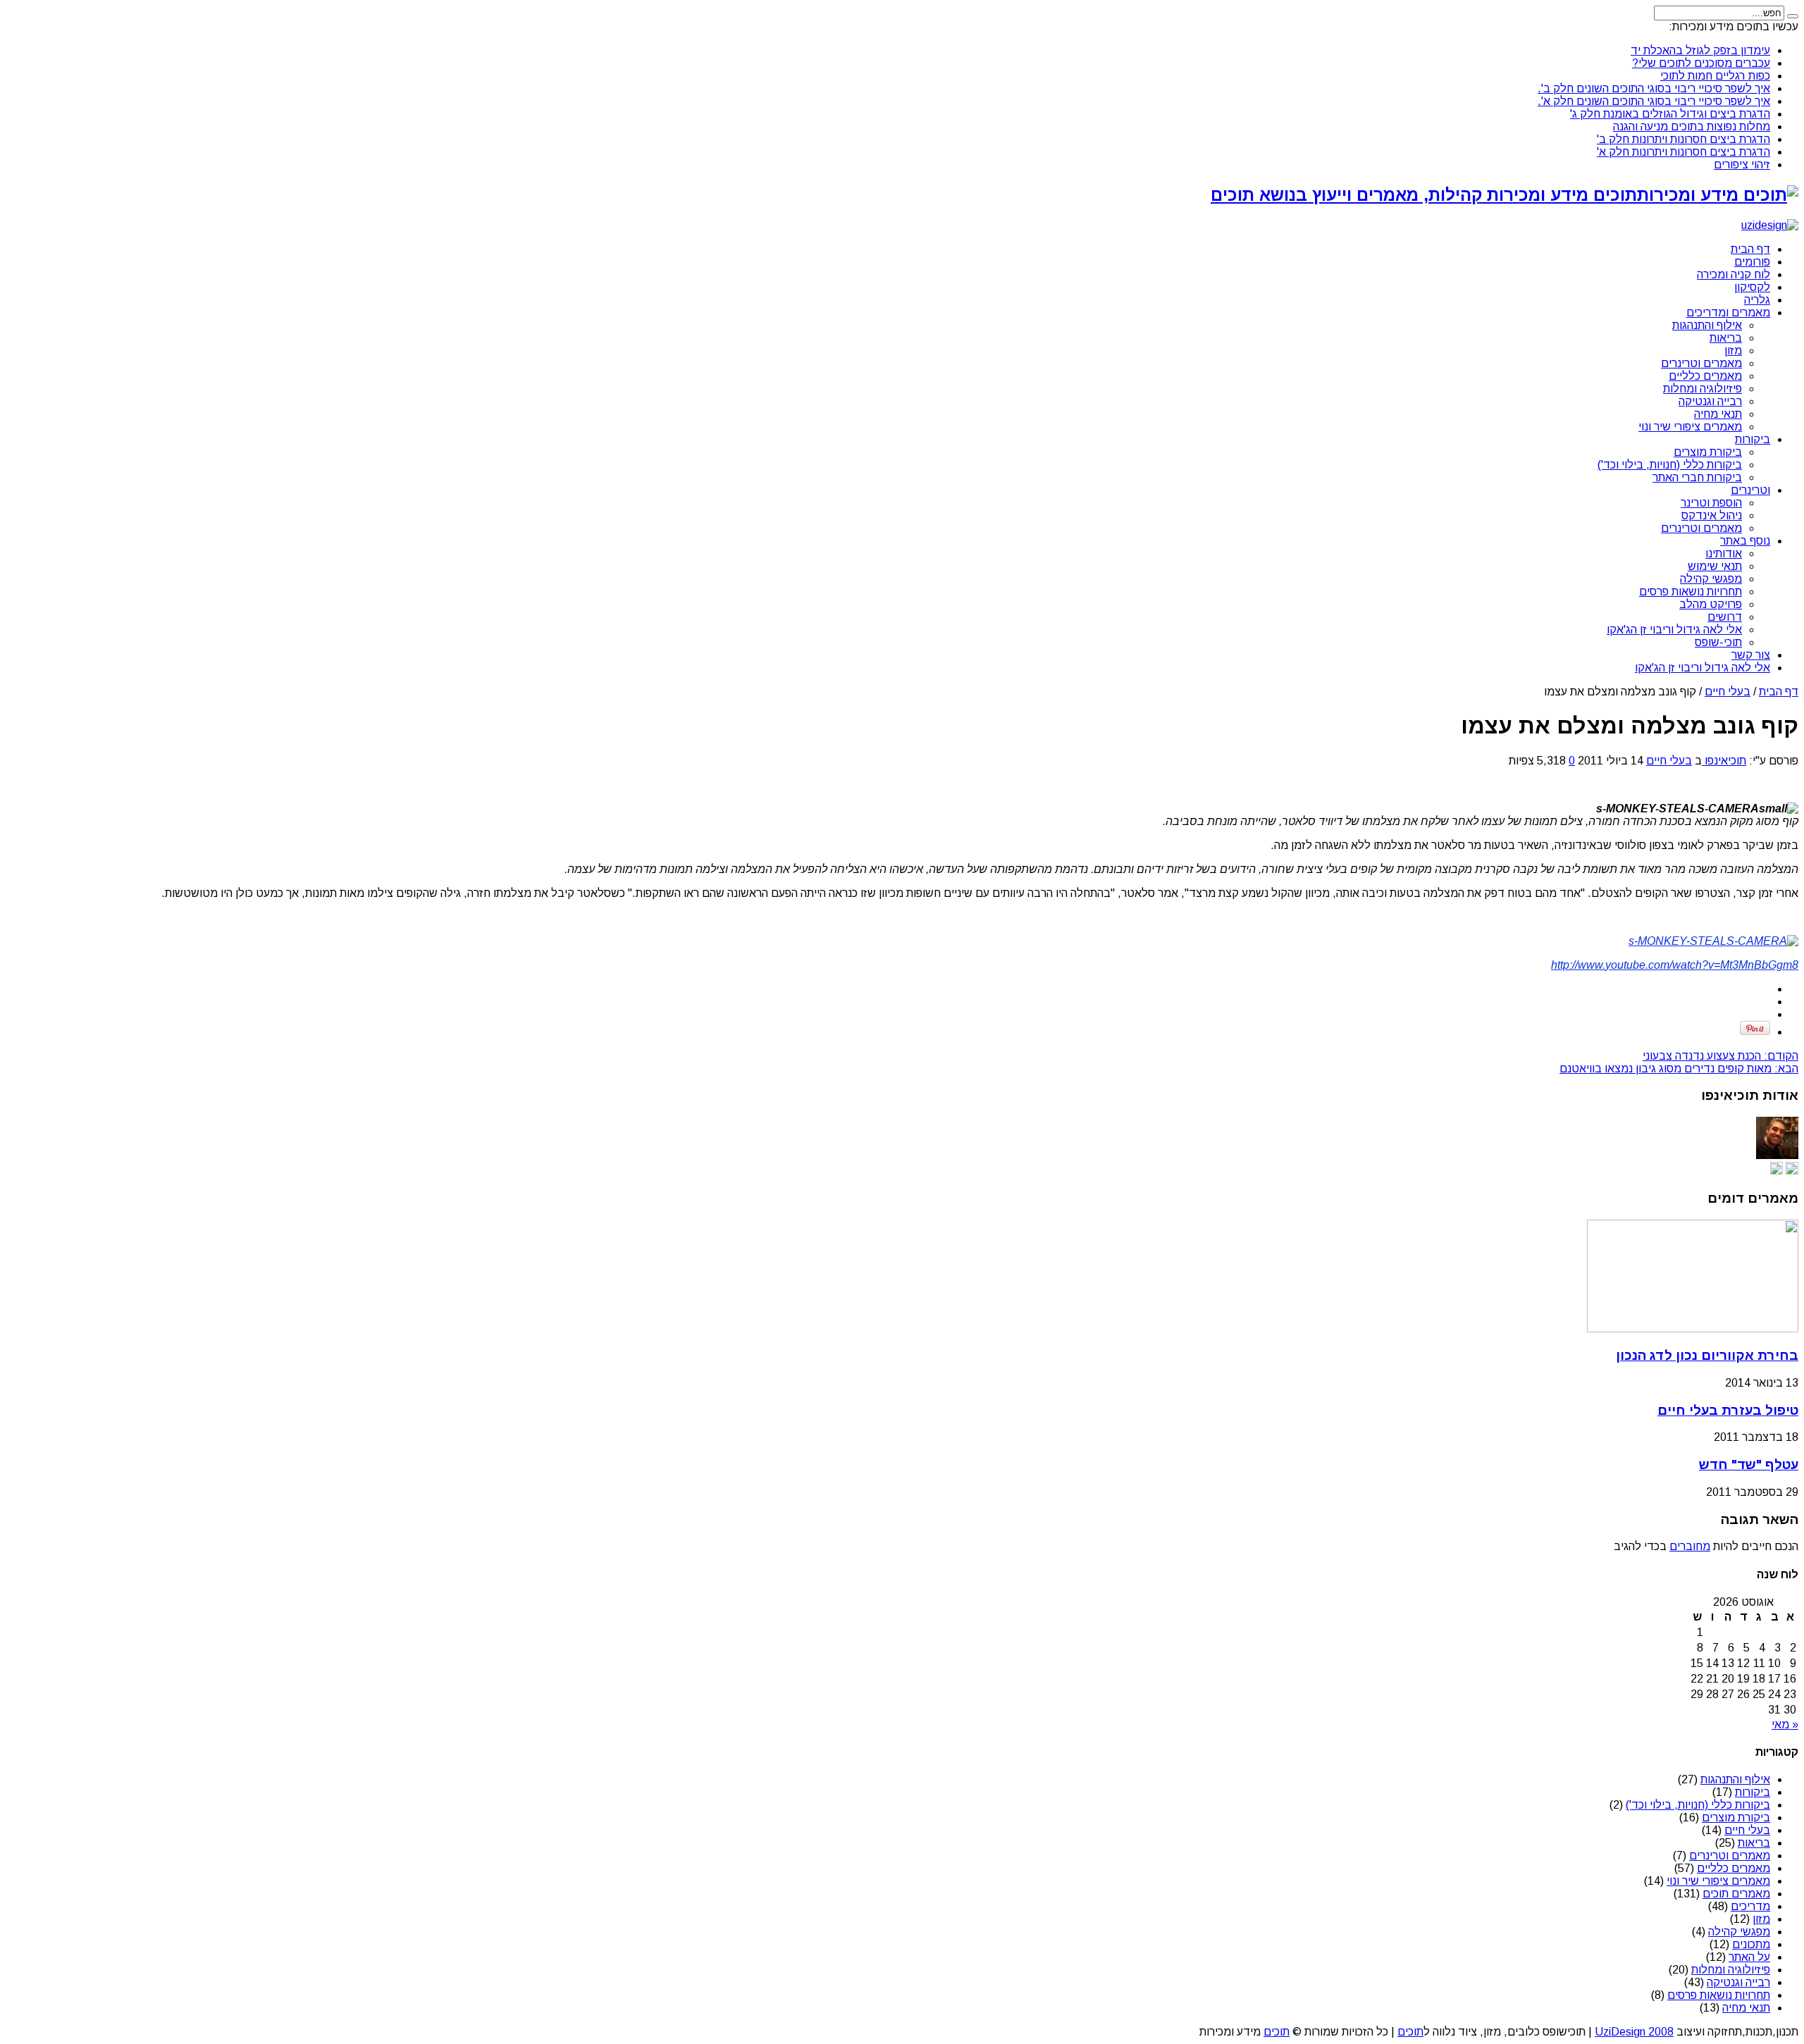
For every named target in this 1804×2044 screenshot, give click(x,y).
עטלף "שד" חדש (1749, 1464)
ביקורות (1753, 439)
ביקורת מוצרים (1708, 452)
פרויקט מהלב (1711, 604)
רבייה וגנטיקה (1710, 401)
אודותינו (1724, 553)
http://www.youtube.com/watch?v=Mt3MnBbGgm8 (1675, 965)
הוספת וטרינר (1711, 503)
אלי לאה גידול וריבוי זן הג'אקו (1674, 630)
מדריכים (1750, 1906)
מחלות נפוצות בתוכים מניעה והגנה (1692, 126)
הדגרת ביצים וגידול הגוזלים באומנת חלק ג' (1670, 114)
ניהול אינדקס (1712, 515)
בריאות (1726, 338)
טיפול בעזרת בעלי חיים (1728, 1410)
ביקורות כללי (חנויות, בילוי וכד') (1670, 465)
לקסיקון (1752, 287)
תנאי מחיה (1718, 414)
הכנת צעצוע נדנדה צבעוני (1720, 1056)
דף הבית (1750, 249)
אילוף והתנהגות (1707, 325)
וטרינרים (1750, 490)
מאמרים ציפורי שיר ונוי (1690, 427)
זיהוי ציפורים (1742, 165)
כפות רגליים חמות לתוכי (1715, 76)
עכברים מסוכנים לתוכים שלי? (1701, 63)
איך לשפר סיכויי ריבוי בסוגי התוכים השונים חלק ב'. (1654, 88)
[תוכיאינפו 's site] (1792, 1171)
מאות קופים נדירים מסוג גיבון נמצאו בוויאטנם (1679, 1069)
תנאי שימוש (1715, 566)
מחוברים (1690, 1546)
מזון (1733, 351)
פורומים (1752, 262)
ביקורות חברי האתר (1697, 477)
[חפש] (1793, 16)
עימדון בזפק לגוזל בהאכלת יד (1700, 50)
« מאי (1785, 1724)
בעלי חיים (1728, 692)
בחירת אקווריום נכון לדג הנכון (1707, 1355)
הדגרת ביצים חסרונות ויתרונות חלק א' (1683, 152)
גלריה (1757, 300)
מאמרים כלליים (1705, 376)
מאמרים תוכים (1736, 1894)
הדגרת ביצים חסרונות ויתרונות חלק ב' (1683, 139)
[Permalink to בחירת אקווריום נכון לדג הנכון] (1693, 1328)
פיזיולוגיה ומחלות (1703, 389)
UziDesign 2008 (1634, 2032)
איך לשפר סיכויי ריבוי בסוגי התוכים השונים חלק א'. (1654, 101)
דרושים (1725, 617)
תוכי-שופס (1718, 642)
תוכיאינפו (1724, 761)
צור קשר (1751, 655)
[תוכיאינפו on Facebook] (1777, 1171)
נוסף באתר (1745, 541)
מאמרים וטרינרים (1701, 363)
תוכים (1410, 2032)
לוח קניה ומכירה (1734, 274)
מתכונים (1751, 1944)
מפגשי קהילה (1711, 579)
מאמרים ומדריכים (1728, 312)
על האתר (1749, 1957)
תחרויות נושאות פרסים (1691, 591)
